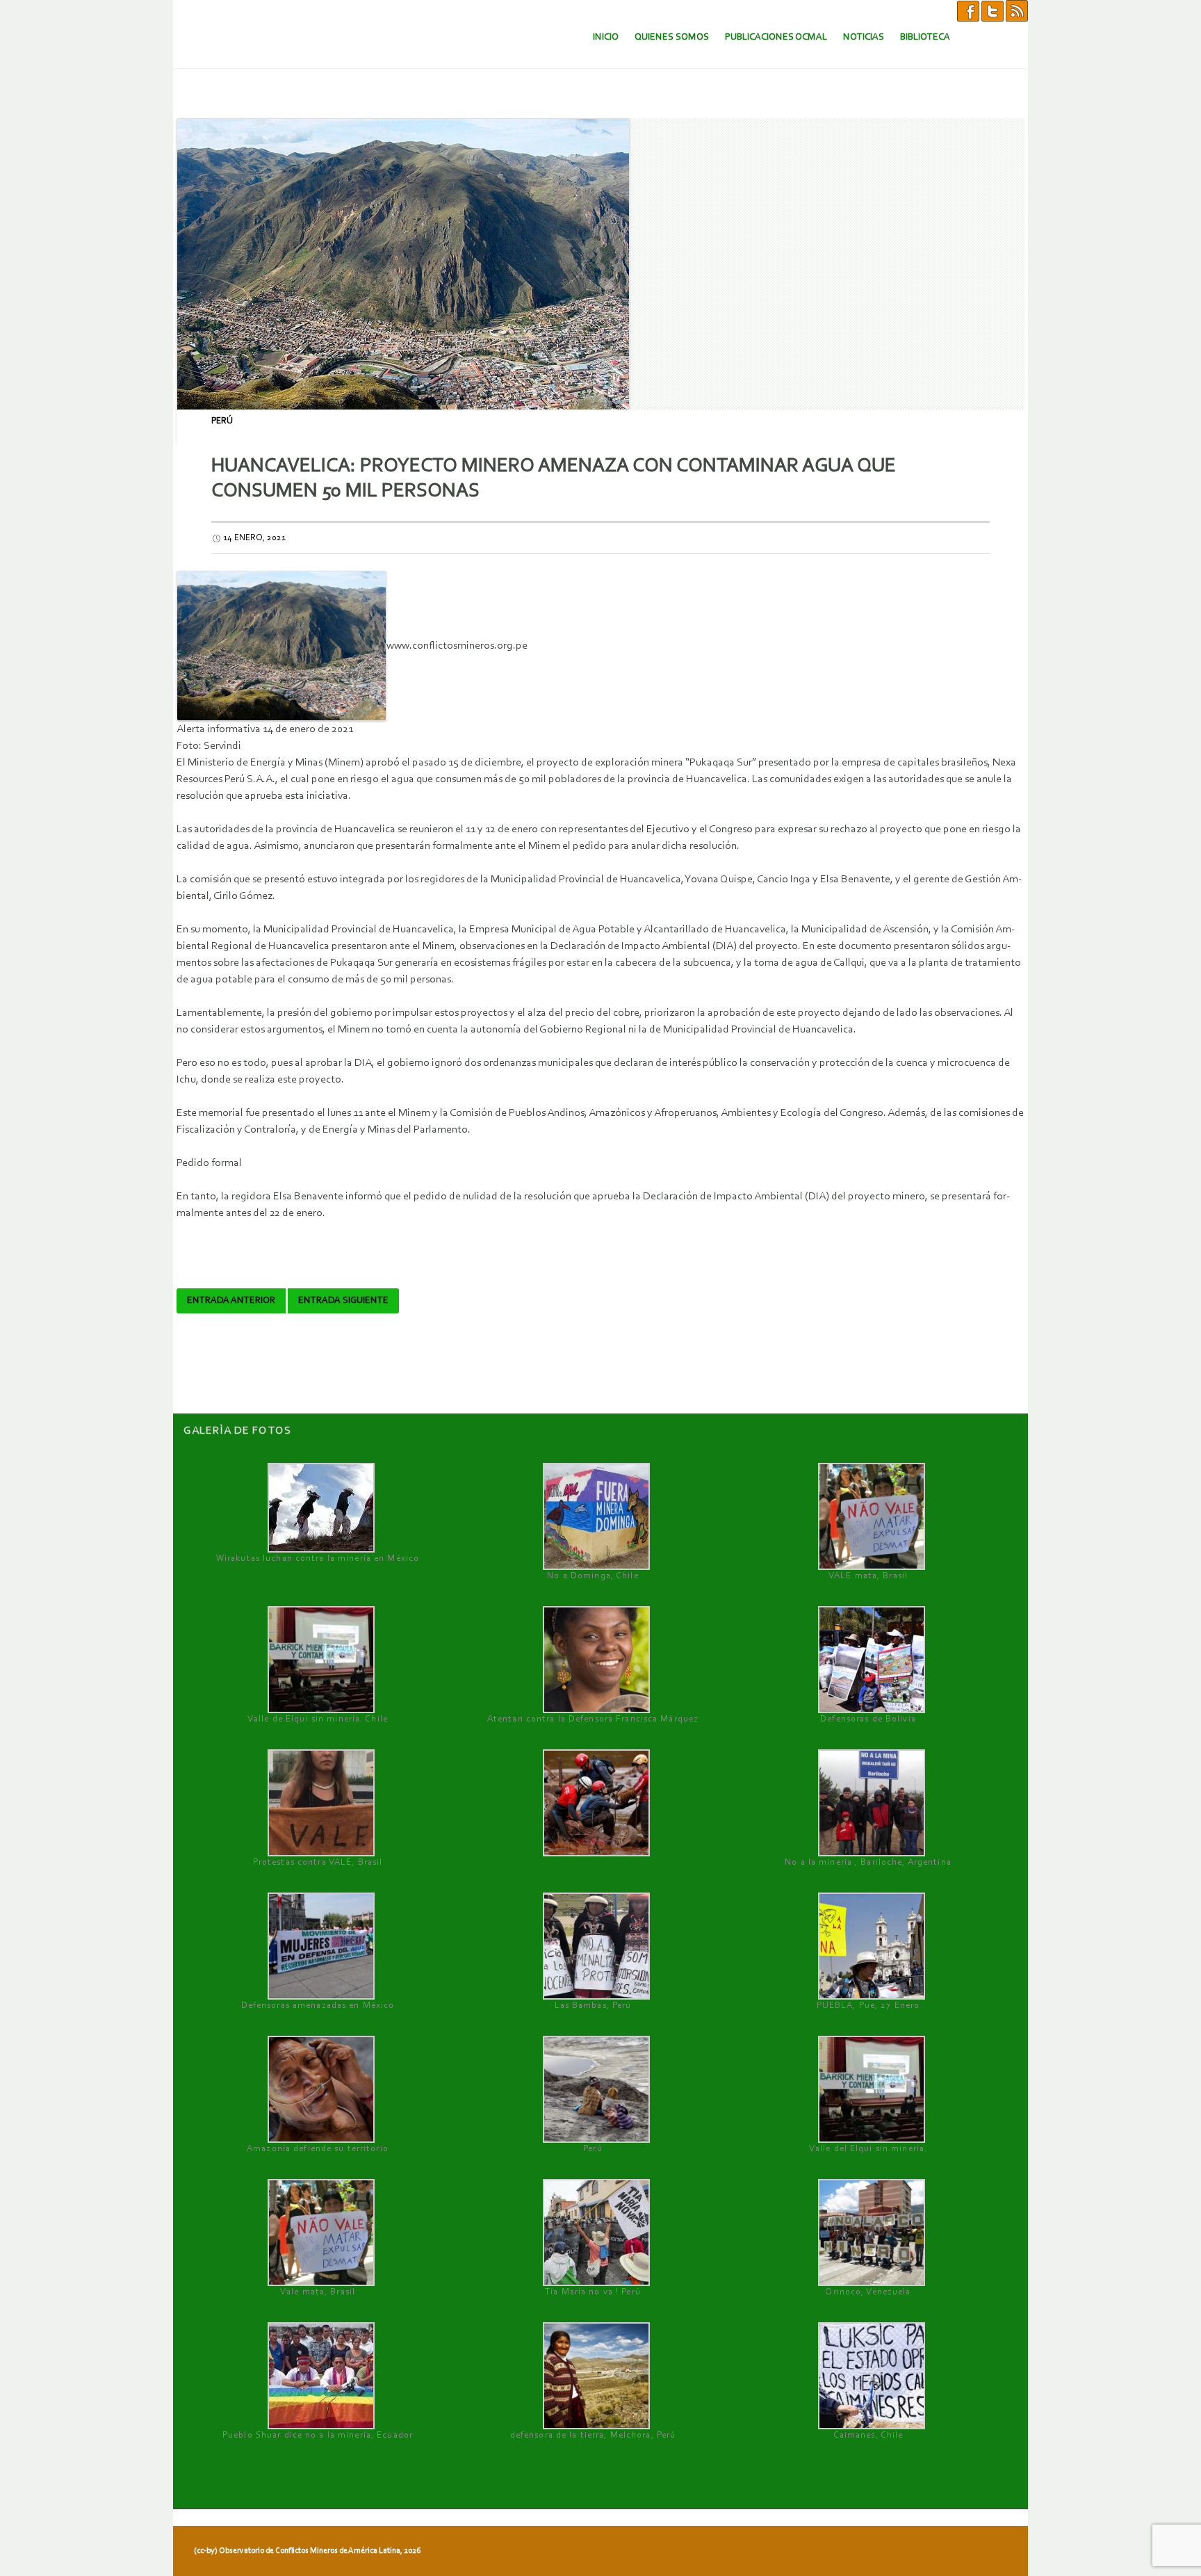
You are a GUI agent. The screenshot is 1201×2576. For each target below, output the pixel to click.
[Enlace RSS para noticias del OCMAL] (1017, 10)
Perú (222, 421)
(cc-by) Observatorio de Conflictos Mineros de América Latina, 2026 (307, 2551)
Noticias (864, 37)
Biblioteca (925, 37)
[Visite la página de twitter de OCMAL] (992, 10)
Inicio (606, 37)
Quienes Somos (672, 37)
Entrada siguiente (343, 1301)
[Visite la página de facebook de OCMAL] (968, 10)
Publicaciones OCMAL (776, 37)
